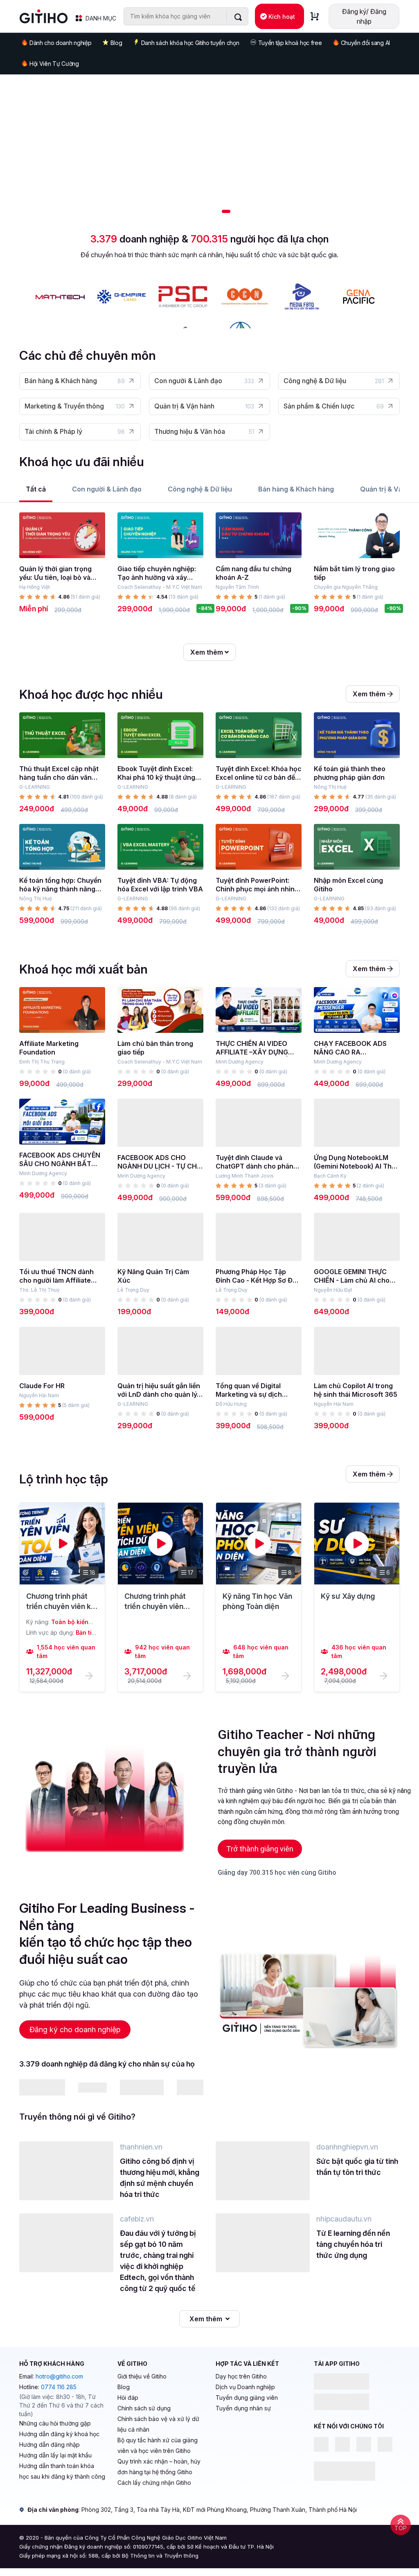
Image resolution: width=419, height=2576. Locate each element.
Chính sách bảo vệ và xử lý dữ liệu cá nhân (158, 2424)
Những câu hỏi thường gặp (55, 2423)
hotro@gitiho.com (59, 2376)
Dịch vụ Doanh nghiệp (245, 2387)
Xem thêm (207, 652)
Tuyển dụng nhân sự (243, 2408)
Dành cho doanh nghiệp (60, 43)
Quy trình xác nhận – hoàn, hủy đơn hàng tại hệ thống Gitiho (159, 2467)
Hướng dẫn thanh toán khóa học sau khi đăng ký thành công (62, 2471)
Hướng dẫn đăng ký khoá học (59, 2434)
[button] (191, 211)
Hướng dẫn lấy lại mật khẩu (55, 2455)
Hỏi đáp (128, 2398)
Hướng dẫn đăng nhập (50, 2445)
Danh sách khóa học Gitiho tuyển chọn (190, 43)
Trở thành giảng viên (260, 1849)
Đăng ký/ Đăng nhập (364, 16)
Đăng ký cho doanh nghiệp (75, 2030)
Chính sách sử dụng (144, 2408)
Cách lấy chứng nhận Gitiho (154, 2483)
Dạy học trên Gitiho (241, 2376)
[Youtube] (364, 2444)
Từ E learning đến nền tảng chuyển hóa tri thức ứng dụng (353, 2244)
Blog (116, 43)
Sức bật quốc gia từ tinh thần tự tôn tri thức (357, 2167)
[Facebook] (321, 2444)
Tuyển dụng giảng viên (247, 2398)
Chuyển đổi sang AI (365, 43)
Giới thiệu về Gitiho (142, 2376)
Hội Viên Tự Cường (54, 64)
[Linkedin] (342, 2444)
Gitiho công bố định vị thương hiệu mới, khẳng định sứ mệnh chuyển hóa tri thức (160, 2178)
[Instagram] (385, 2444)
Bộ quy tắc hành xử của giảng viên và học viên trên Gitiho (158, 2445)
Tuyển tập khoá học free (290, 43)
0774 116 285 (59, 2387)
